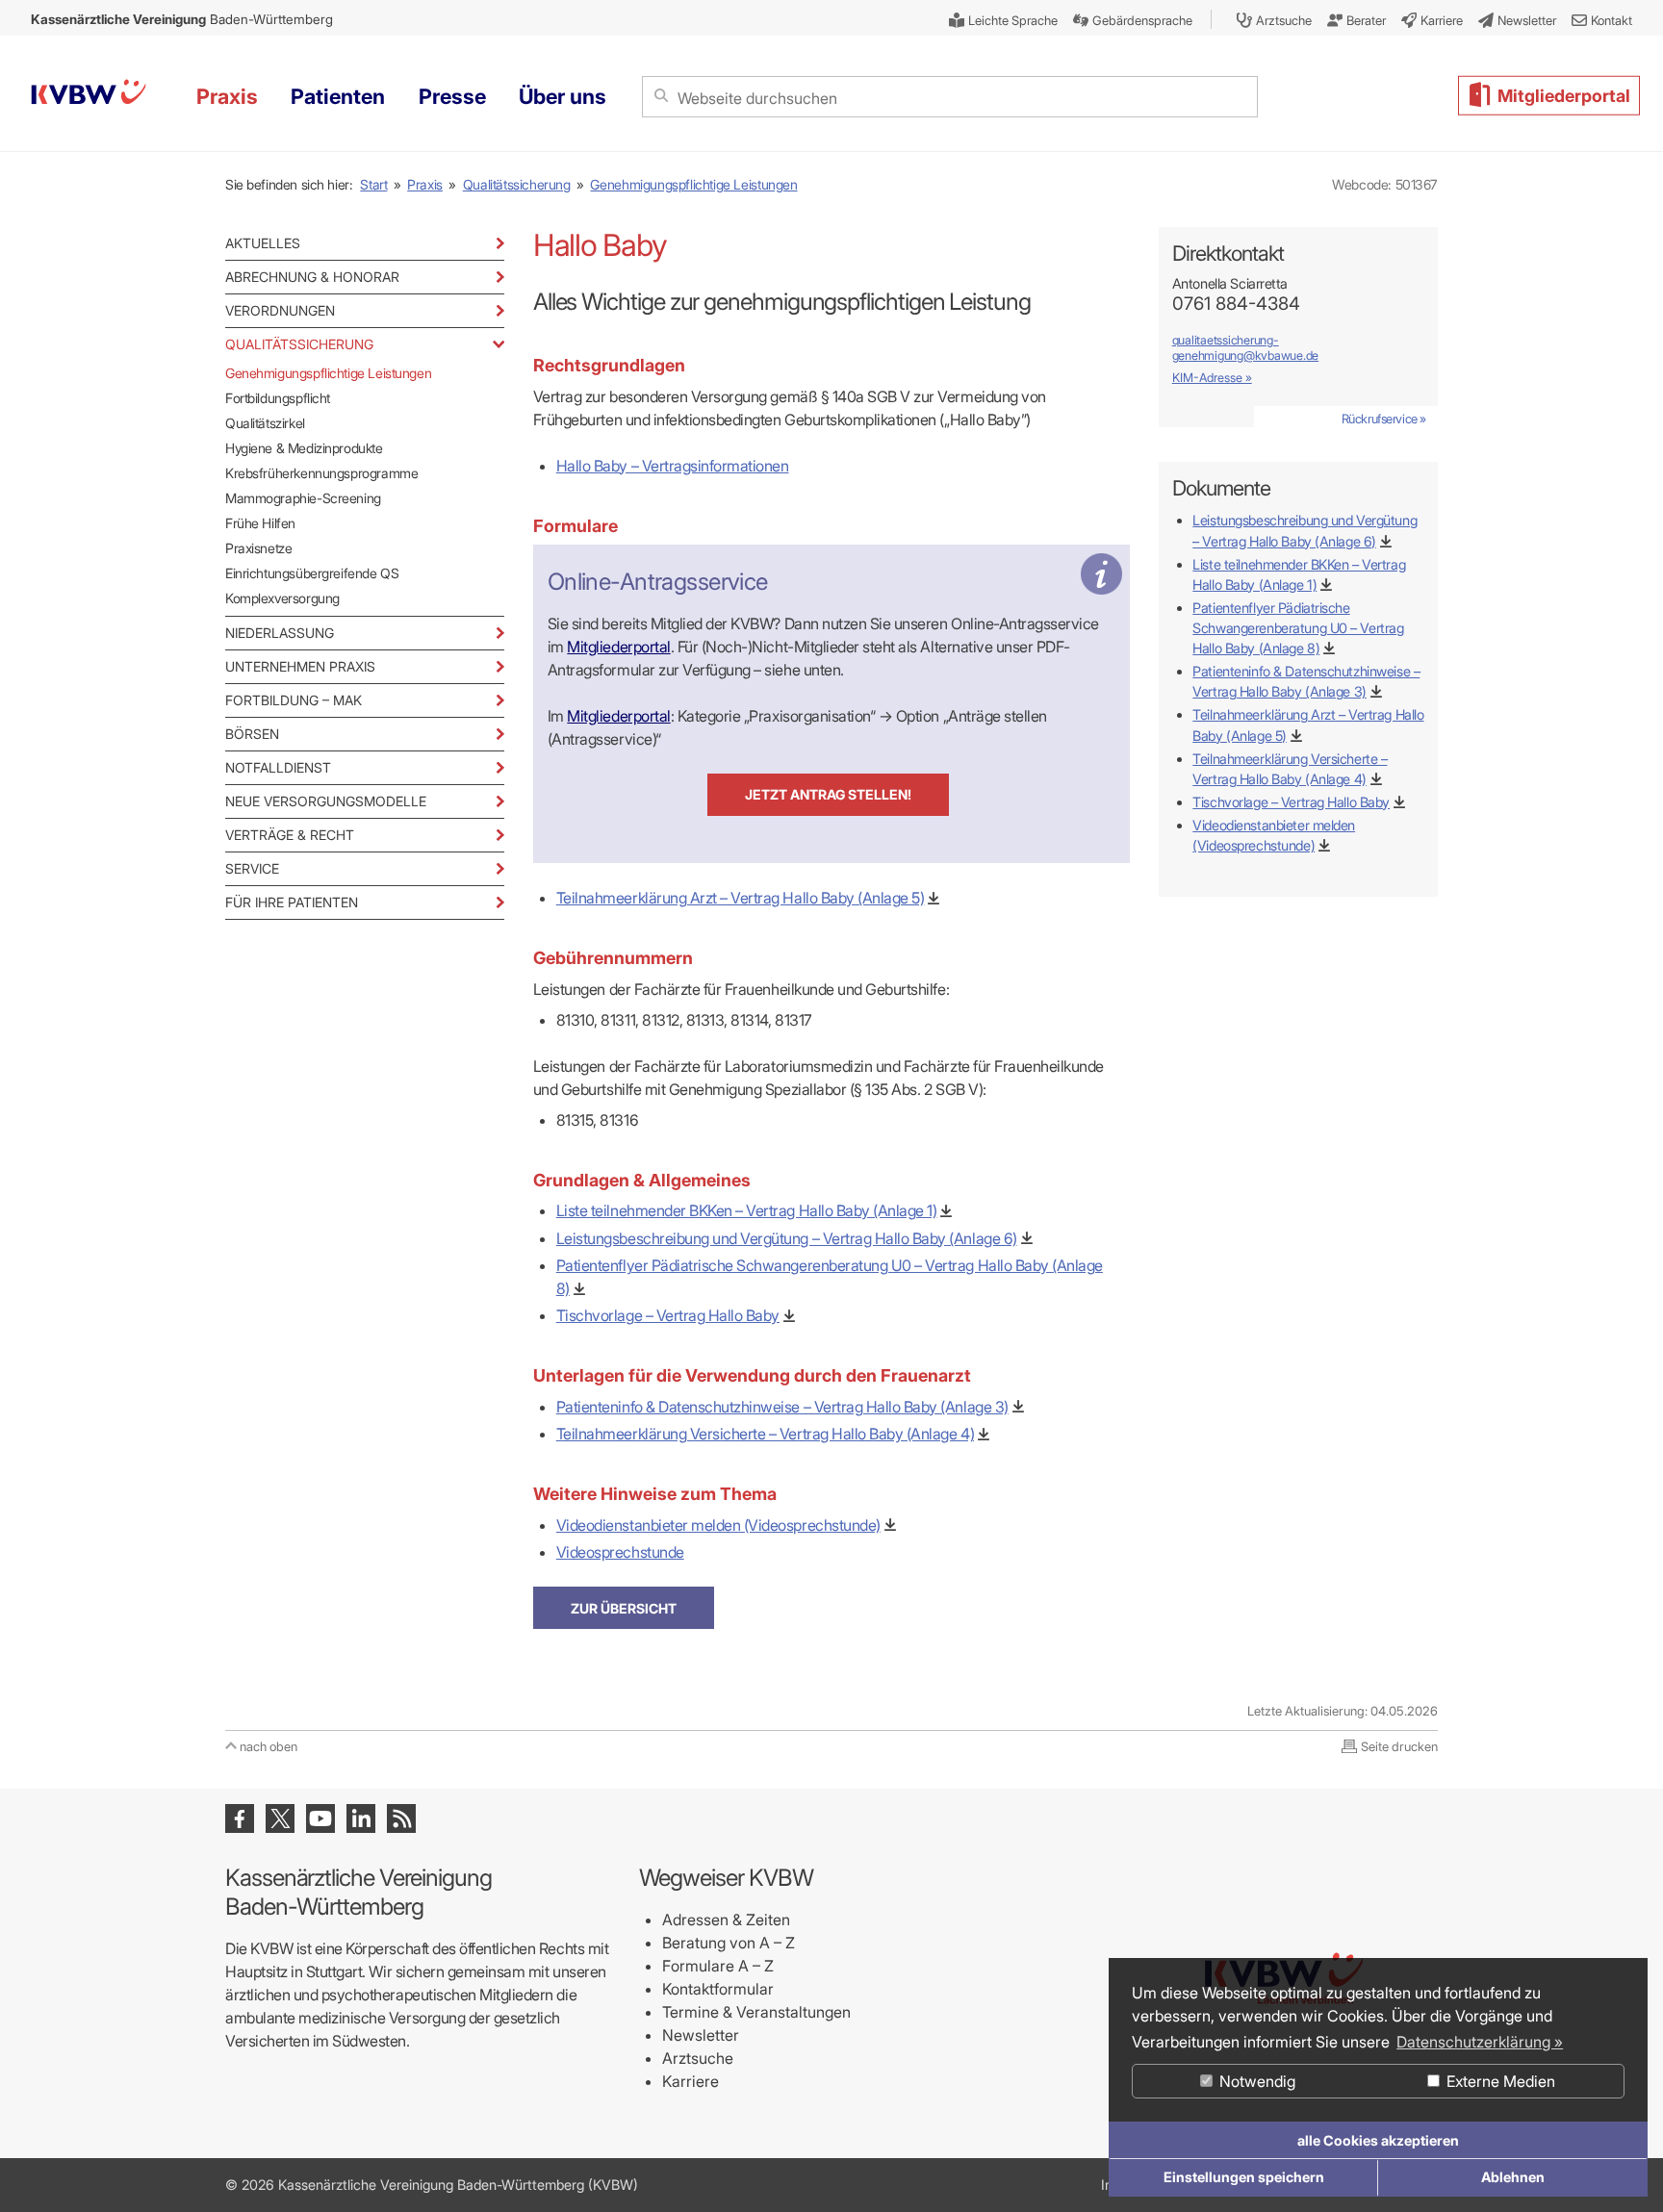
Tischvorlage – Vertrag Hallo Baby (668, 1315)
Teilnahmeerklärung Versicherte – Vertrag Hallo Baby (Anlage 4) (765, 1434)
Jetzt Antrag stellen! (828, 794)
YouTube (320, 1818)
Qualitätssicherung (517, 184)
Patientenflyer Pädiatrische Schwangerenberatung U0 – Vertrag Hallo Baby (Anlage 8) (1298, 628)
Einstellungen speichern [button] (1244, 2177)
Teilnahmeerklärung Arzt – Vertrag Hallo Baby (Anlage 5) (741, 898)
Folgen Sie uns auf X (280, 1818)
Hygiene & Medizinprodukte (304, 448)
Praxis (425, 184)
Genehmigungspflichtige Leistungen (693, 184)
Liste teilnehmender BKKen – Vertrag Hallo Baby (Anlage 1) (747, 1210)
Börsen (252, 734)
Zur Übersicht (624, 1608)
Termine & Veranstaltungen (756, 2012)
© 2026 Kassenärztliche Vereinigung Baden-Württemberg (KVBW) (432, 2185)
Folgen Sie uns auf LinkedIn (361, 1818)
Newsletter (701, 2035)
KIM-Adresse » (1212, 378)
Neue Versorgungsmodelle (326, 801)
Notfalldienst (278, 767)
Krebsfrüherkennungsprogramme (321, 473)
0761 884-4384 (1236, 304)
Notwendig (1255, 2081)
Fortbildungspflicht (278, 398)
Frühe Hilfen (260, 523)
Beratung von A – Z (729, 1943)
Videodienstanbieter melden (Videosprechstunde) (718, 1525)
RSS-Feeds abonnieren (401, 1818)
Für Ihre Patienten (292, 902)
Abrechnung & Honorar (312, 277)
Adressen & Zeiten (726, 1920)
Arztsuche (698, 2058)
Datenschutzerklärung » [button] (1480, 2042)
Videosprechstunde (620, 1552)
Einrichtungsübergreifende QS (312, 573)
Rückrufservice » (1384, 419)
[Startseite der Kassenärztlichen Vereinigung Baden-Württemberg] (89, 95)
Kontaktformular (718, 1989)
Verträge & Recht (290, 835)
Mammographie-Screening (303, 498)
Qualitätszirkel (265, 423)
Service (252, 868)
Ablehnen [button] (1513, 2177)
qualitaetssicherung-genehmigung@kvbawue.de (1245, 348)
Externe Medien (1499, 2081)
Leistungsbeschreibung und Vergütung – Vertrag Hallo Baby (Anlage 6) (787, 1238)
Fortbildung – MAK (294, 700)
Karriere (691, 2081)
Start (373, 184)
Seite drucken (1399, 1746)
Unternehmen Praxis (300, 666)
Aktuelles (263, 243)
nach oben (269, 1746)
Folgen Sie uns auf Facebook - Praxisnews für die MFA (240, 1818)
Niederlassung (280, 633)
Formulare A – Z (718, 1966)
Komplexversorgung (282, 598)
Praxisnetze (258, 548)
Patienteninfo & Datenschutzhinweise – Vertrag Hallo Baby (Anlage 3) (782, 1407)
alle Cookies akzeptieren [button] (1378, 2140)
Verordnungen (280, 310)
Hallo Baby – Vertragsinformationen (673, 466)
